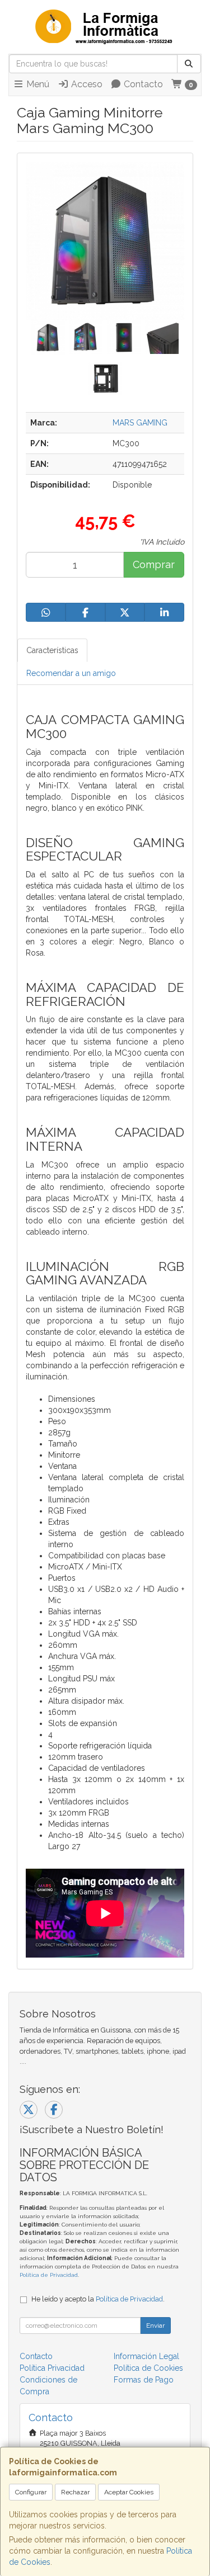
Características (52, 650)
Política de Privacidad (49, 2275)
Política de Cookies (148, 2368)
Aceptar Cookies (129, 2492)
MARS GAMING (140, 423)
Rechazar (75, 2492)
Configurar (31, 2492)
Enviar (155, 2326)
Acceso (86, 84)
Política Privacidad (52, 2368)
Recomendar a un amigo (71, 673)
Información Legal (146, 2356)
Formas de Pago (144, 2380)
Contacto (142, 84)
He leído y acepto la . (98, 2299)
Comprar (154, 564)
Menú (37, 84)
